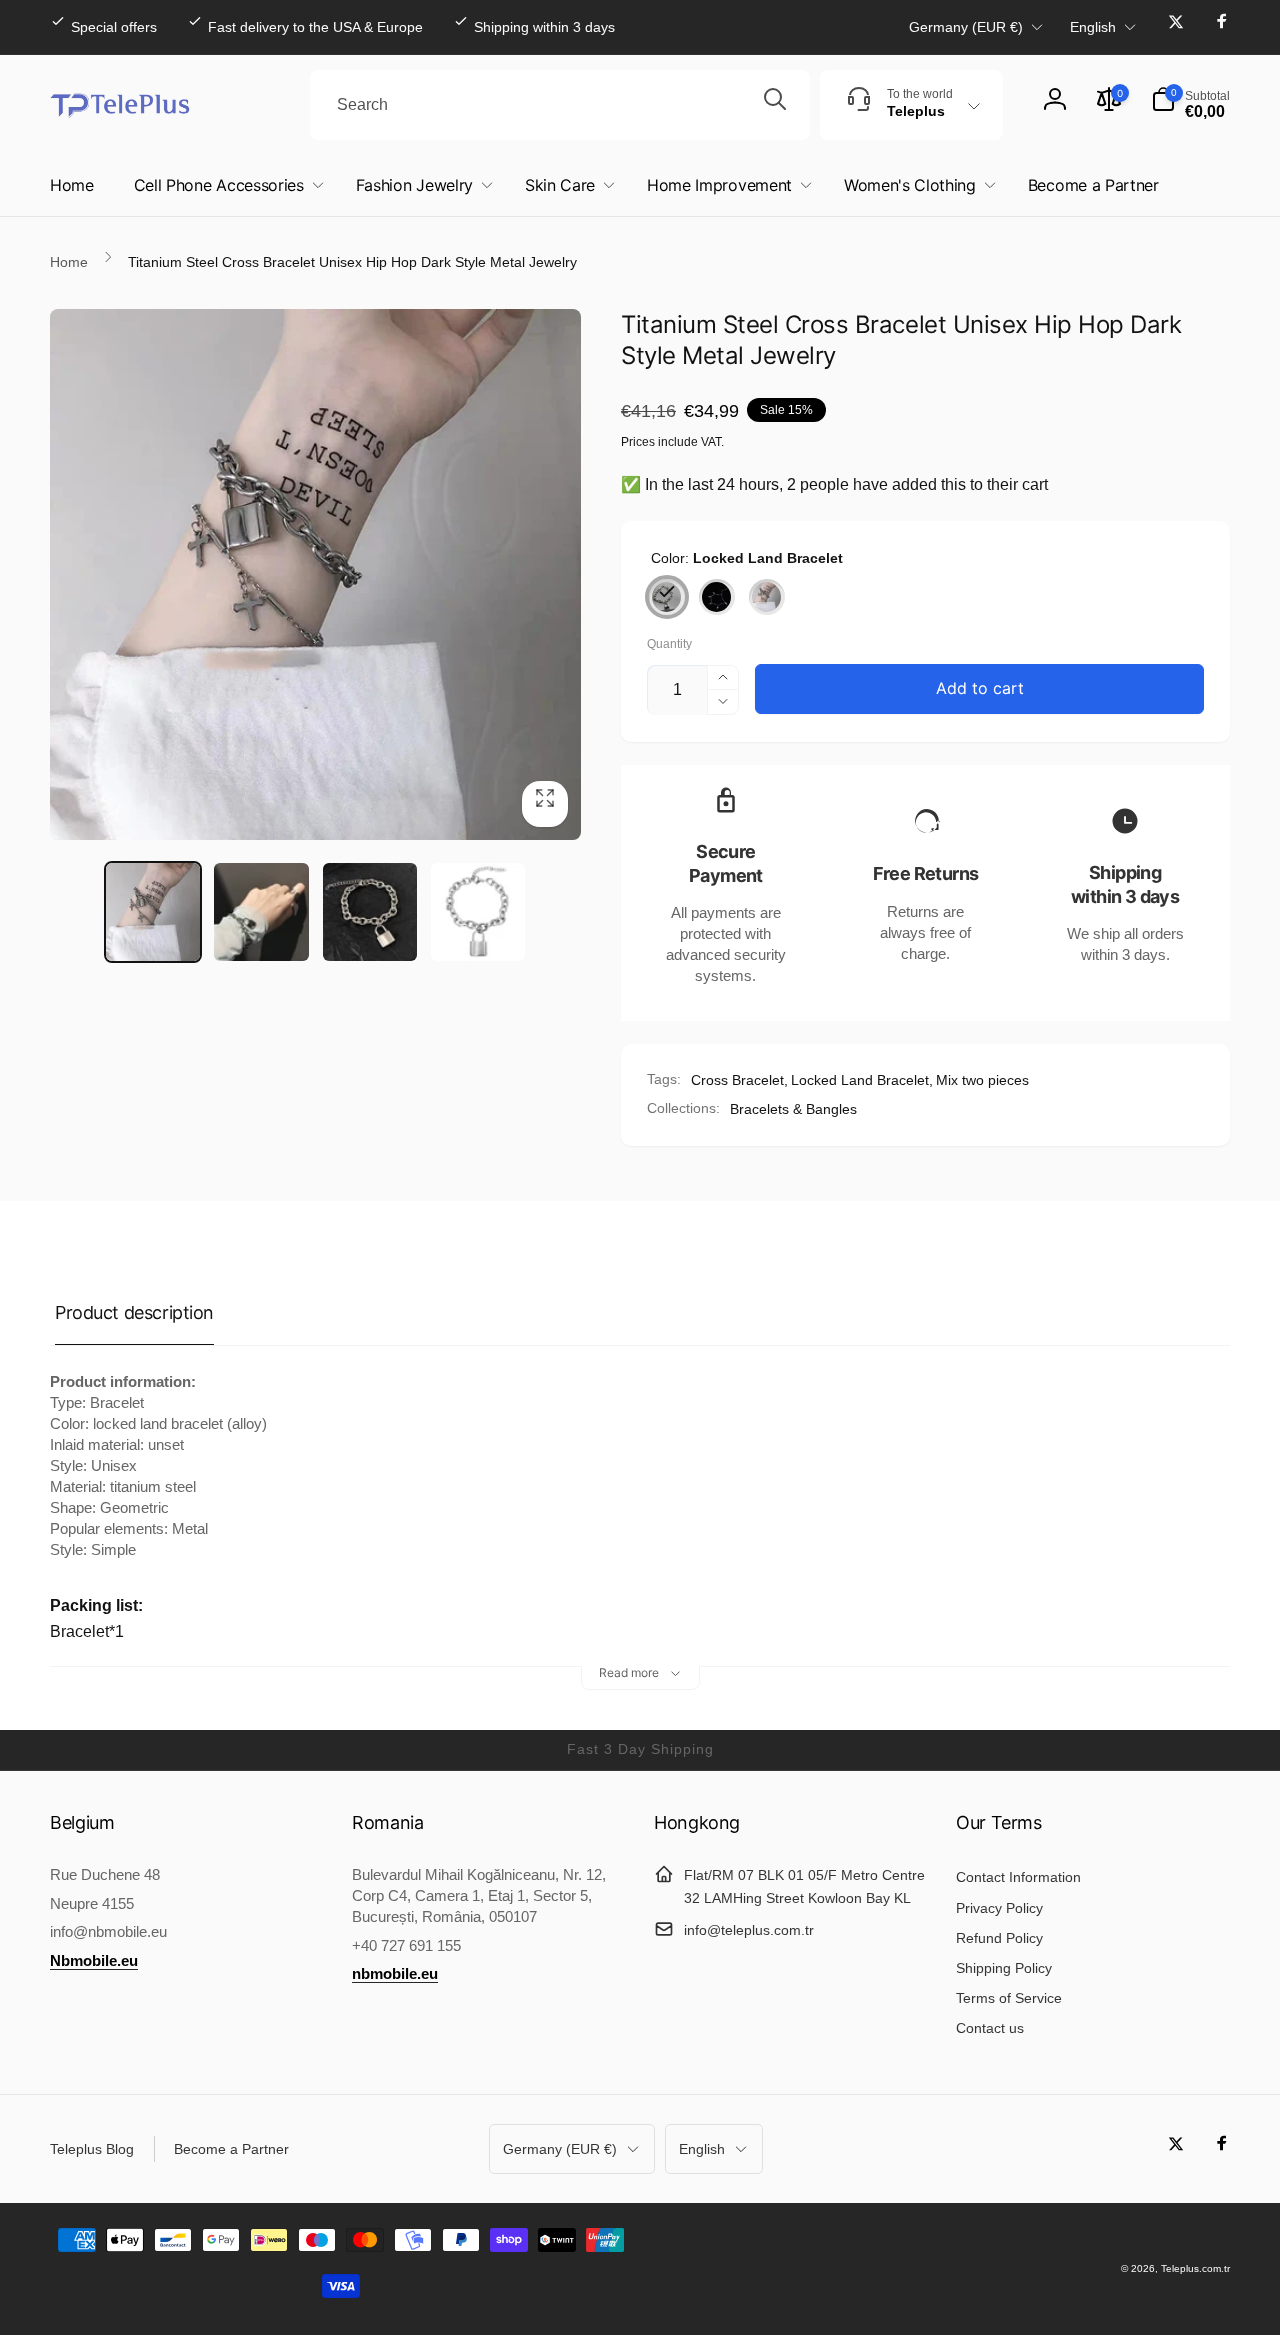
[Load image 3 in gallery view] (370, 912)
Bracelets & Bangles (793, 1109)
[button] (1190, 105)
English (1093, 27)
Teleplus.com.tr (1195, 2268)
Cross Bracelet (737, 1080)
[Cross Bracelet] (717, 597)
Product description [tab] (134, 1312)
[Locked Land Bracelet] (667, 597)
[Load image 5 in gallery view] (478, 912)
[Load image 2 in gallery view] (261, 912)
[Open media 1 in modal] (315, 574)
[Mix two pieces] (767, 597)
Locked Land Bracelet (860, 1080)
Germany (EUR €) (966, 27)
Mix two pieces (982, 1080)
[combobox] (560, 105)
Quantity (669, 644)
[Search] (775, 105)
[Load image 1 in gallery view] (153, 912)
